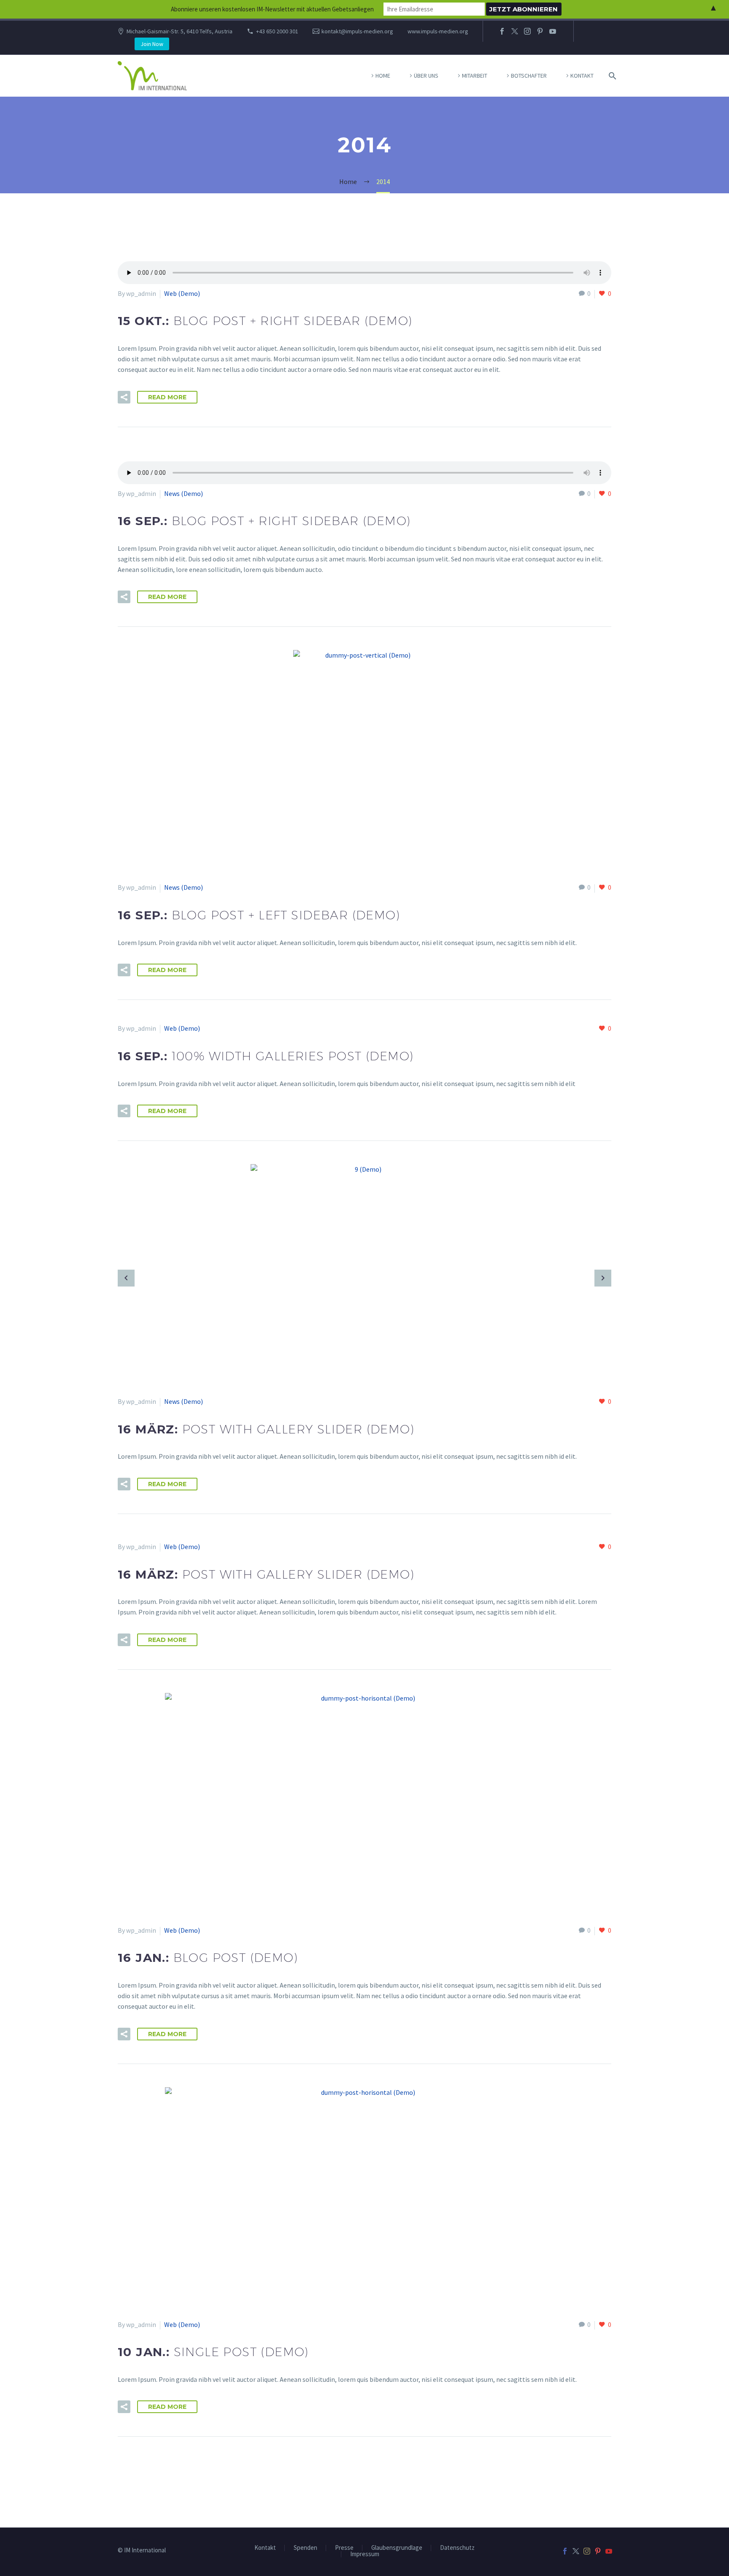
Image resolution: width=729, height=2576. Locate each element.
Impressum (365, 2554)
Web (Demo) (182, 293)
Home (383, 76)
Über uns (426, 76)
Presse (344, 2548)
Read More (167, 397)
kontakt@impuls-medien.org (357, 31)
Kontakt (582, 76)
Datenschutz (457, 2548)
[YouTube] (553, 31)
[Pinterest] (540, 31)
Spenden (305, 2548)
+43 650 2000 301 (277, 31)
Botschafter (529, 76)
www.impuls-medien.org (438, 31)
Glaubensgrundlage (397, 2548)
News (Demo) (184, 493)
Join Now (152, 44)
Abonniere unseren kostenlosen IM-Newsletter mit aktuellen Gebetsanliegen (272, 9)
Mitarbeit (475, 76)
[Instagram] (527, 31)
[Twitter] (515, 31)
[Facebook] (502, 31)
